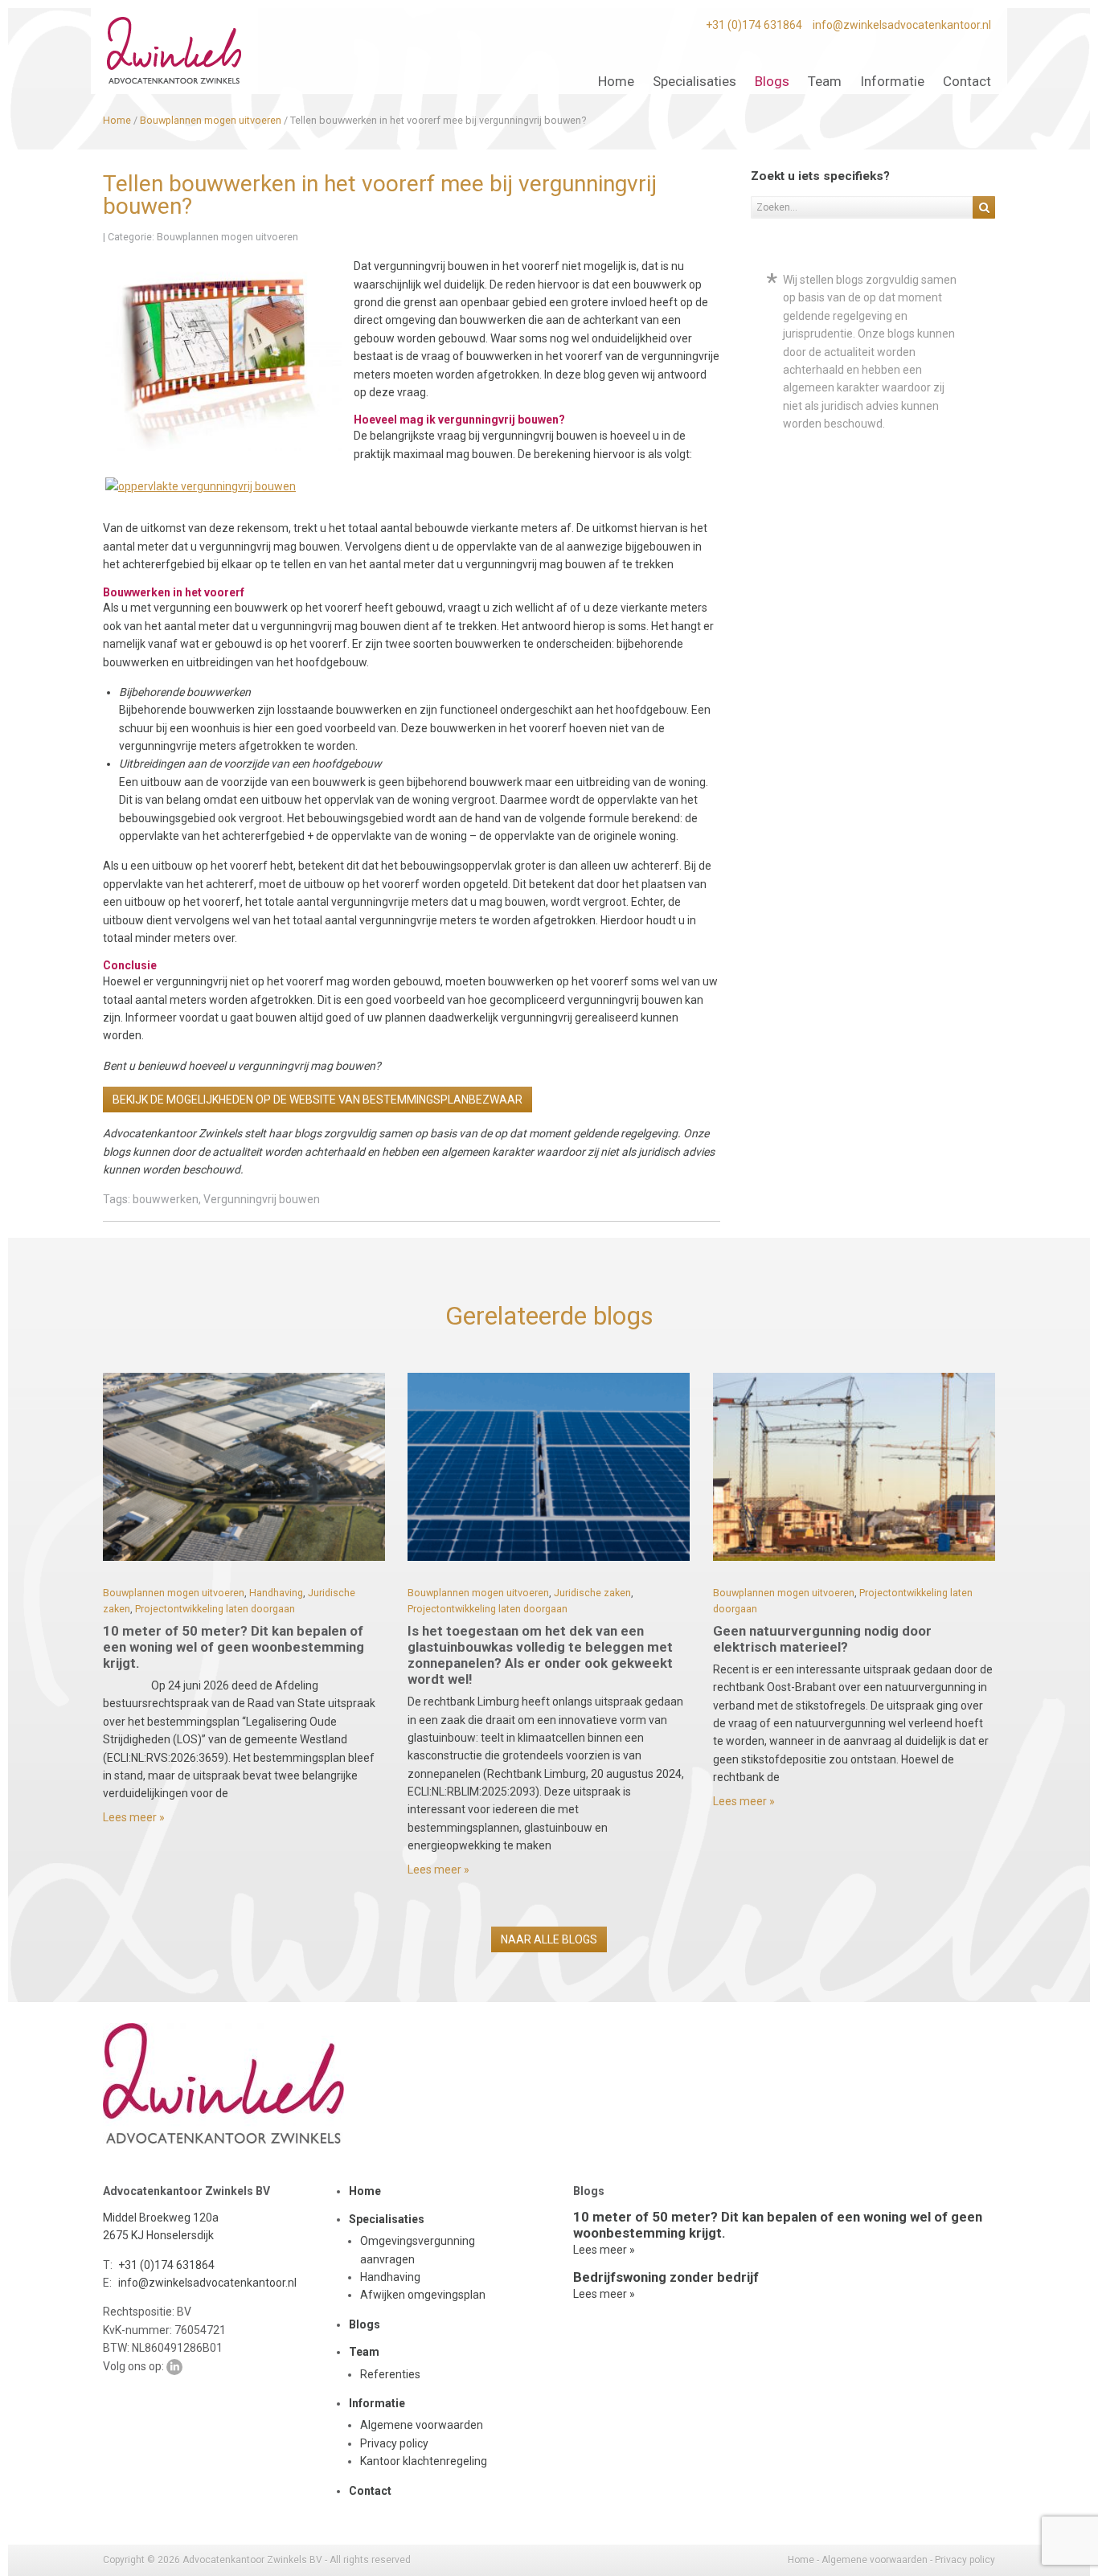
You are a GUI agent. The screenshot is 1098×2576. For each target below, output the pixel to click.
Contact (370, 2491)
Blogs (365, 2324)
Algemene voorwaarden (422, 2425)
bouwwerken (166, 1199)
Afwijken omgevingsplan (423, 2295)
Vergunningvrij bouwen (262, 1199)
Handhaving (276, 1593)
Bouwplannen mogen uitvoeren (227, 237)
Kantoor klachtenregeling (424, 2461)
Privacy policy (394, 2443)
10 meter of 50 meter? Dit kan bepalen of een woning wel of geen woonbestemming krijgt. (234, 1647)
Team (364, 2352)
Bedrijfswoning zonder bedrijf (666, 2277)
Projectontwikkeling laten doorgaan (215, 1609)
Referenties (390, 2374)
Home (365, 2191)
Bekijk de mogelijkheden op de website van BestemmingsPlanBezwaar (318, 1100)
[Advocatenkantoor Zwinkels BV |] (174, 51)
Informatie (377, 2403)
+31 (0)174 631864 (754, 25)
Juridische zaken (592, 1593)
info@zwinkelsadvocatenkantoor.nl (902, 25)
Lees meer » (134, 1817)
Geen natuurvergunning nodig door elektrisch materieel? (822, 1639)
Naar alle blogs (549, 1939)
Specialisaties (387, 2219)
